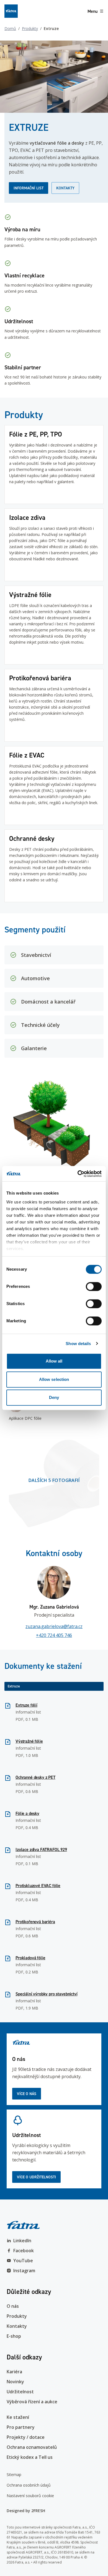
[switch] (94, 1286)
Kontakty (65, 188)
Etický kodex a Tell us (30, 2457)
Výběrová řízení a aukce (32, 2402)
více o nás (27, 2094)
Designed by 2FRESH (26, 2511)
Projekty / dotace (26, 2437)
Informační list (29, 188)
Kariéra (14, 2372)
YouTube (23, 2261)
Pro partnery (21, 2427)
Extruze (14, 1686)
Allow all (54, 1361)
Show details (78, 1344)
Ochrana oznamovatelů (32, 2447)
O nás (13, 2306)
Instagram (24, 2271)
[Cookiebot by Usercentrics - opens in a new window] (78, 1174)
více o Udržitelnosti (36, 2177)
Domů (10, 28)
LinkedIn (22, 2241)
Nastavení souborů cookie (30, 2496)
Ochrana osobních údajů (29, 2485)
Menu (92, 11)
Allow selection (54, 1379)
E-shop (14, 2336)
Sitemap (14, 2475)
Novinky (15, 2382)
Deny (54, 1397)
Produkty (30, 28)
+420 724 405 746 (54, 1635)
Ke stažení (18, 2417)
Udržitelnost (20, 2392)
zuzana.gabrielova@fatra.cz (54, 1626)
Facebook (24, 2251)
